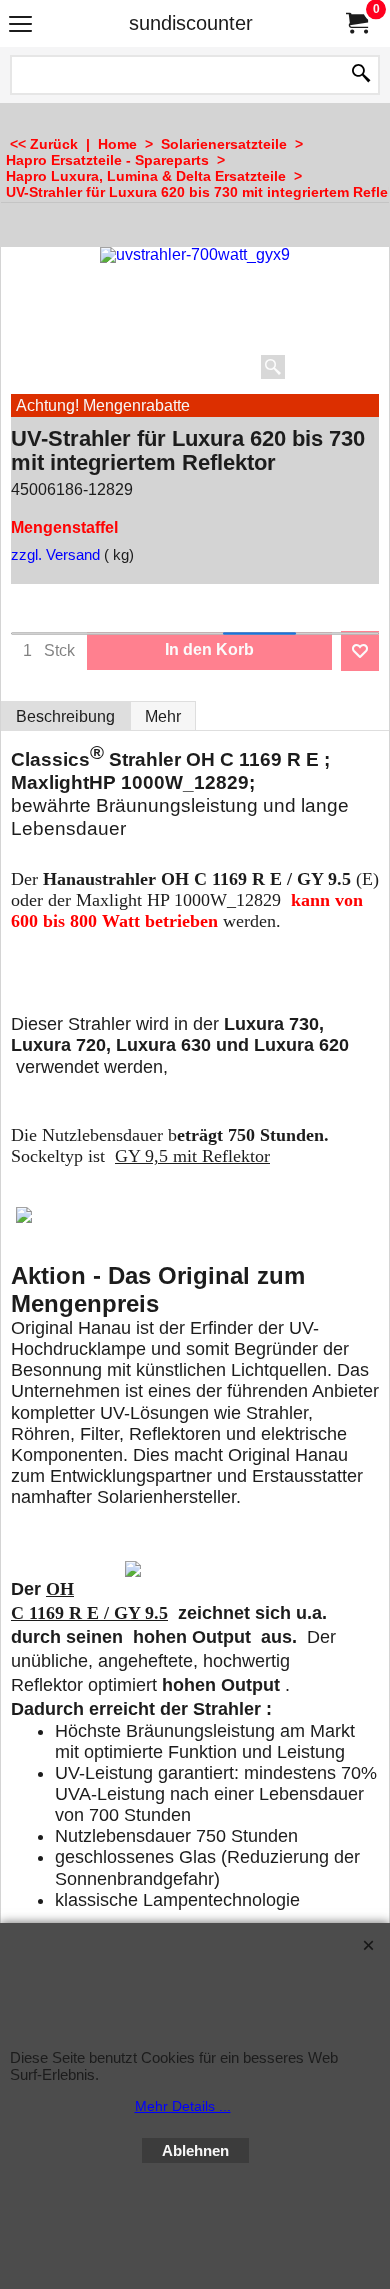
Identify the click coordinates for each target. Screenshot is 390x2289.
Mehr (163, 716)
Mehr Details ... (183, 2106)
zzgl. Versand (55, 555)
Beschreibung (65, 716)
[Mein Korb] (356, 23)
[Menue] (20, 25)
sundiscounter (191, 23)
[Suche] (361, 75)
